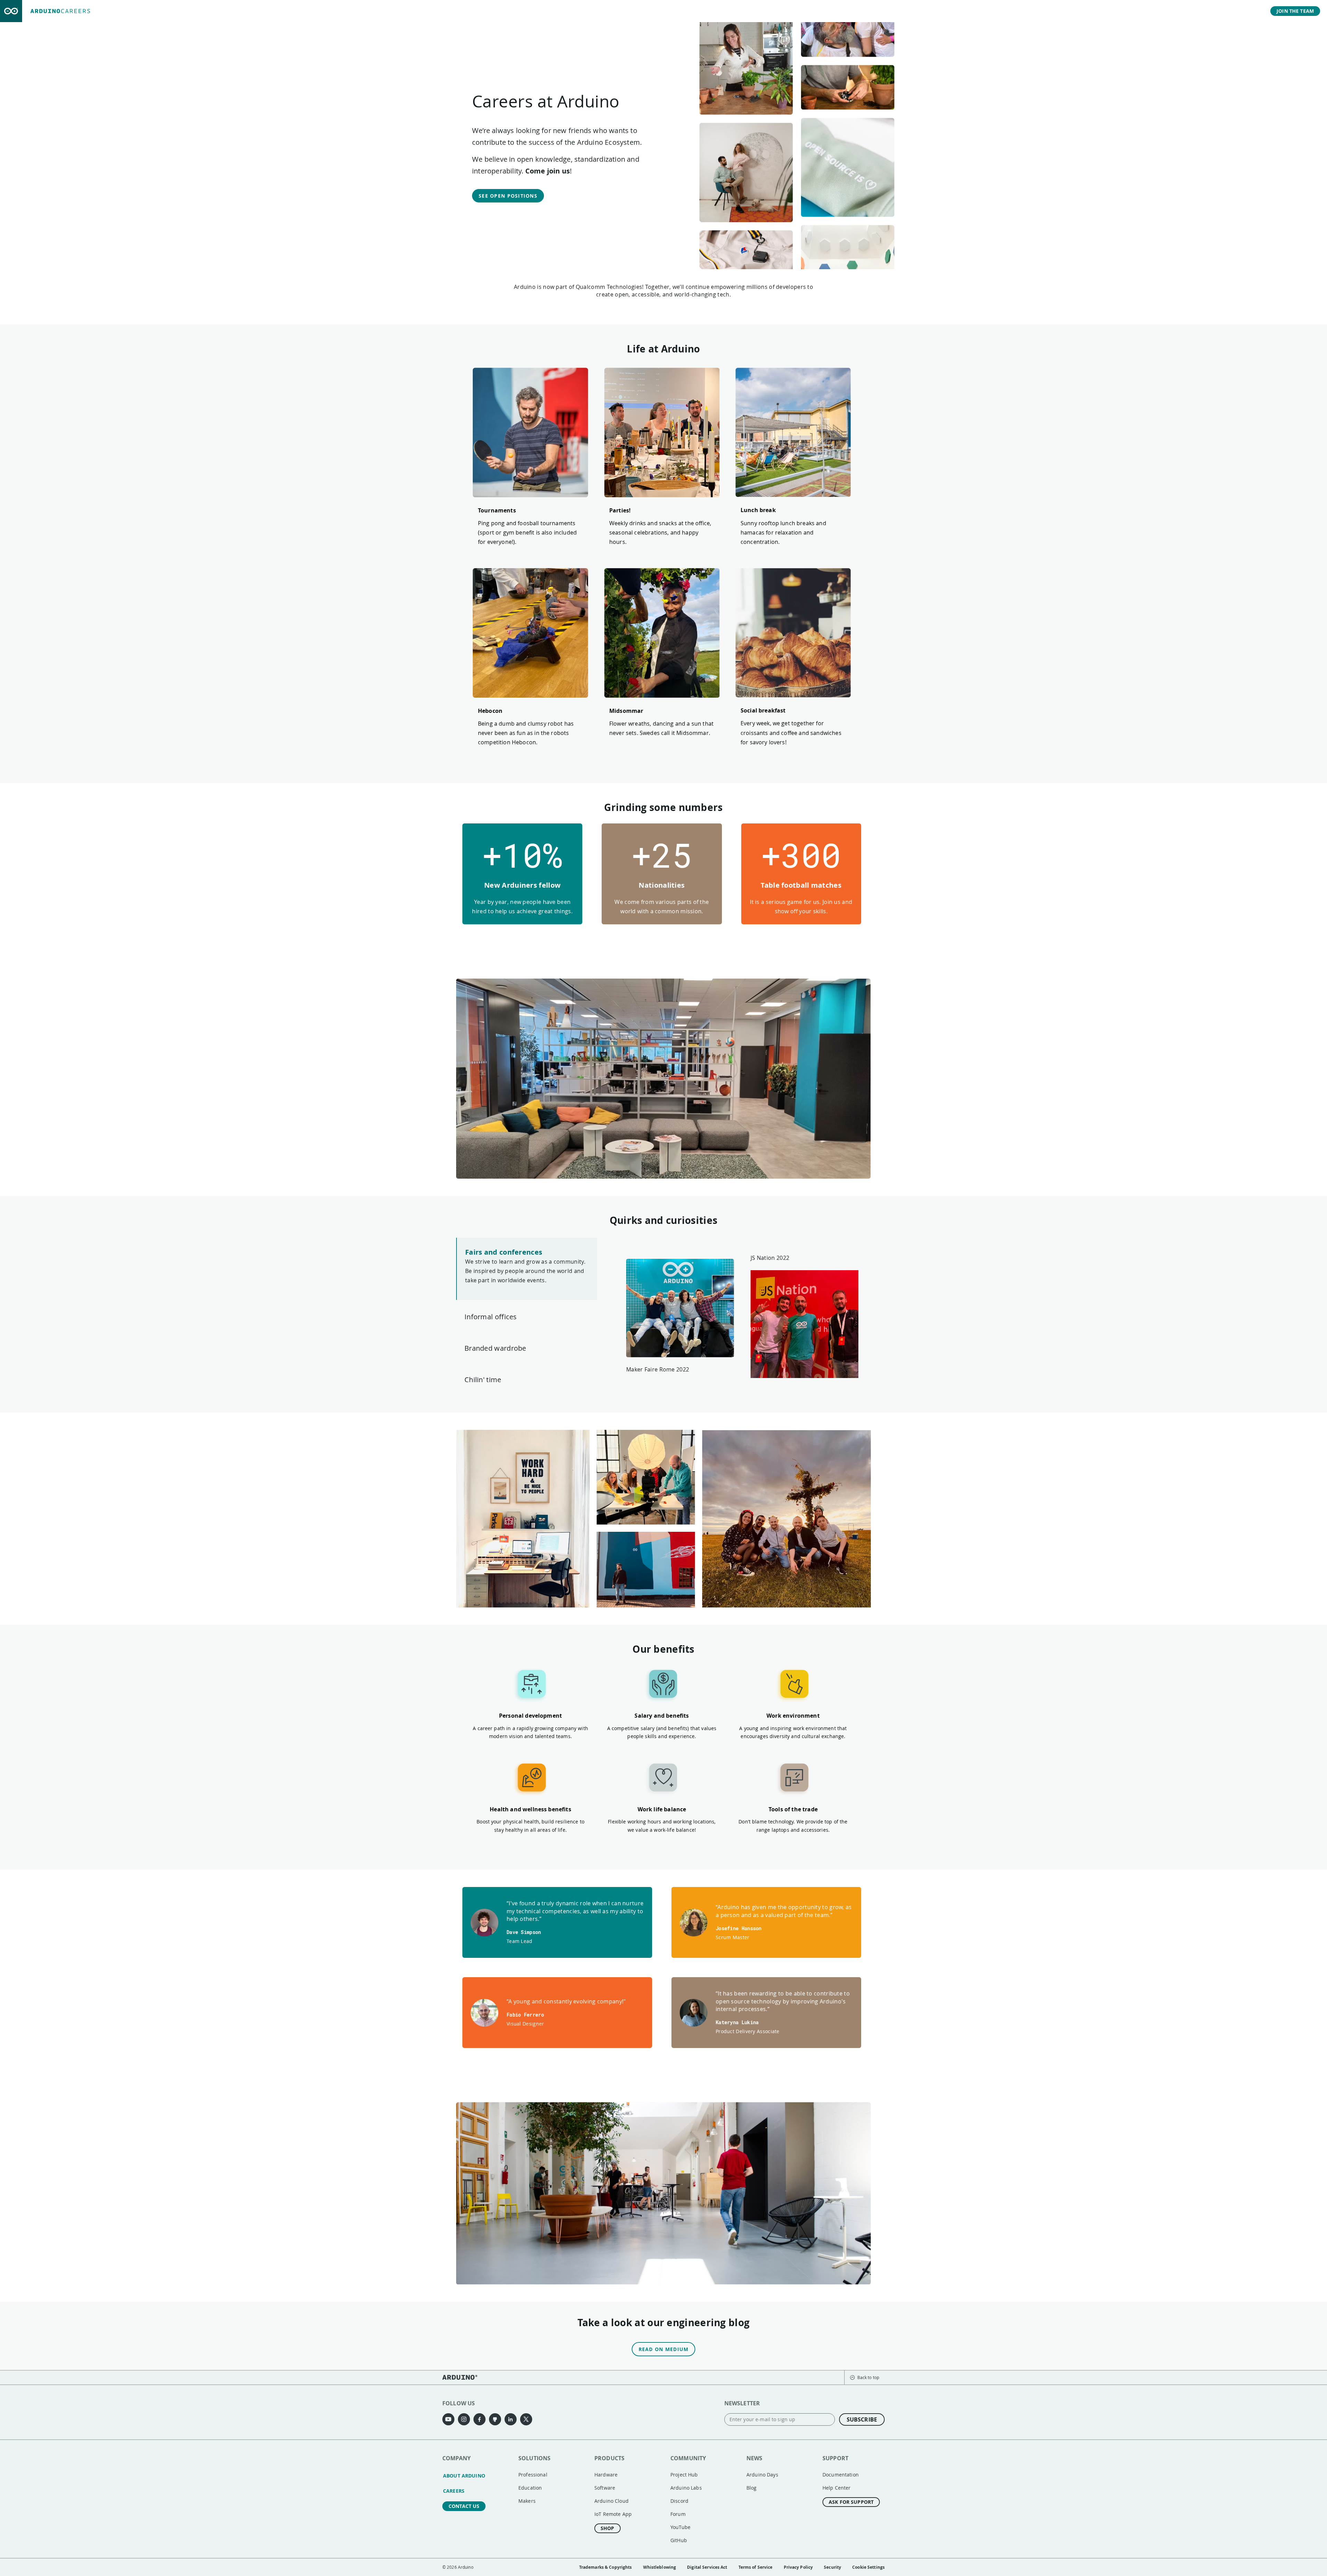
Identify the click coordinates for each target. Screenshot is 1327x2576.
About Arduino (464, 2476)
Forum (678, 2514)
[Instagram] (464, 2419)
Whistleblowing (660, 2567)
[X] (526, 2419)
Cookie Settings (868, 2567)
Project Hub (684, 2475)
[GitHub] (495, 2419)
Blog (752, 2488)
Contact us (464, 2506)
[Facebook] (479, 2419)
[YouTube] (448, 2419)
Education (530, 2488)
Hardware (606, 2475)
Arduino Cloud (611, 2501)
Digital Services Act (707, 2567)
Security (832, 2567)
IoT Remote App (613, 2514)
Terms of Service (756, 2567)
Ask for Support (851, 2502)
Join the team (1295, 11)
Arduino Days (762, 2475)
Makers (527, 2501)
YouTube (680, 2527)
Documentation (841, 2475)
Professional (533, 2475)
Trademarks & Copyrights (606, 2567)
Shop (608, 2528)
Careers (454, 2491)
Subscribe (862, 2419)
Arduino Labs (686, 2488)
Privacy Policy (798, 2567)
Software (605, 2488)
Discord (679, 2501)
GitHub (679, 2540)
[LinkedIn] (511, 2419)
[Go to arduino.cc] (11, 11)
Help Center (837, 2488)
